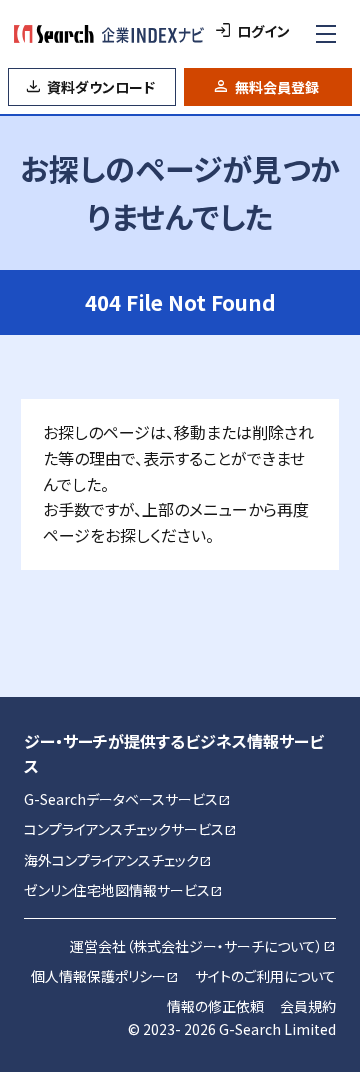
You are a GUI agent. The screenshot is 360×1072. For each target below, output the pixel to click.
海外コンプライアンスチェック (118, 860)
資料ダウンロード (101, 87)
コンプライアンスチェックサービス (130, 829)
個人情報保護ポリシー (105, 976)
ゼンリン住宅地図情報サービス (123, 890)
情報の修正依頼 (215, 1006)
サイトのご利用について (265, 976)
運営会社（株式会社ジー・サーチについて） (203, 946)
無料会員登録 (277, 87)
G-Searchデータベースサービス (127, 799)
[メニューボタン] (326, 34)
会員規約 (308, 1006)
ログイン (263, 31)
